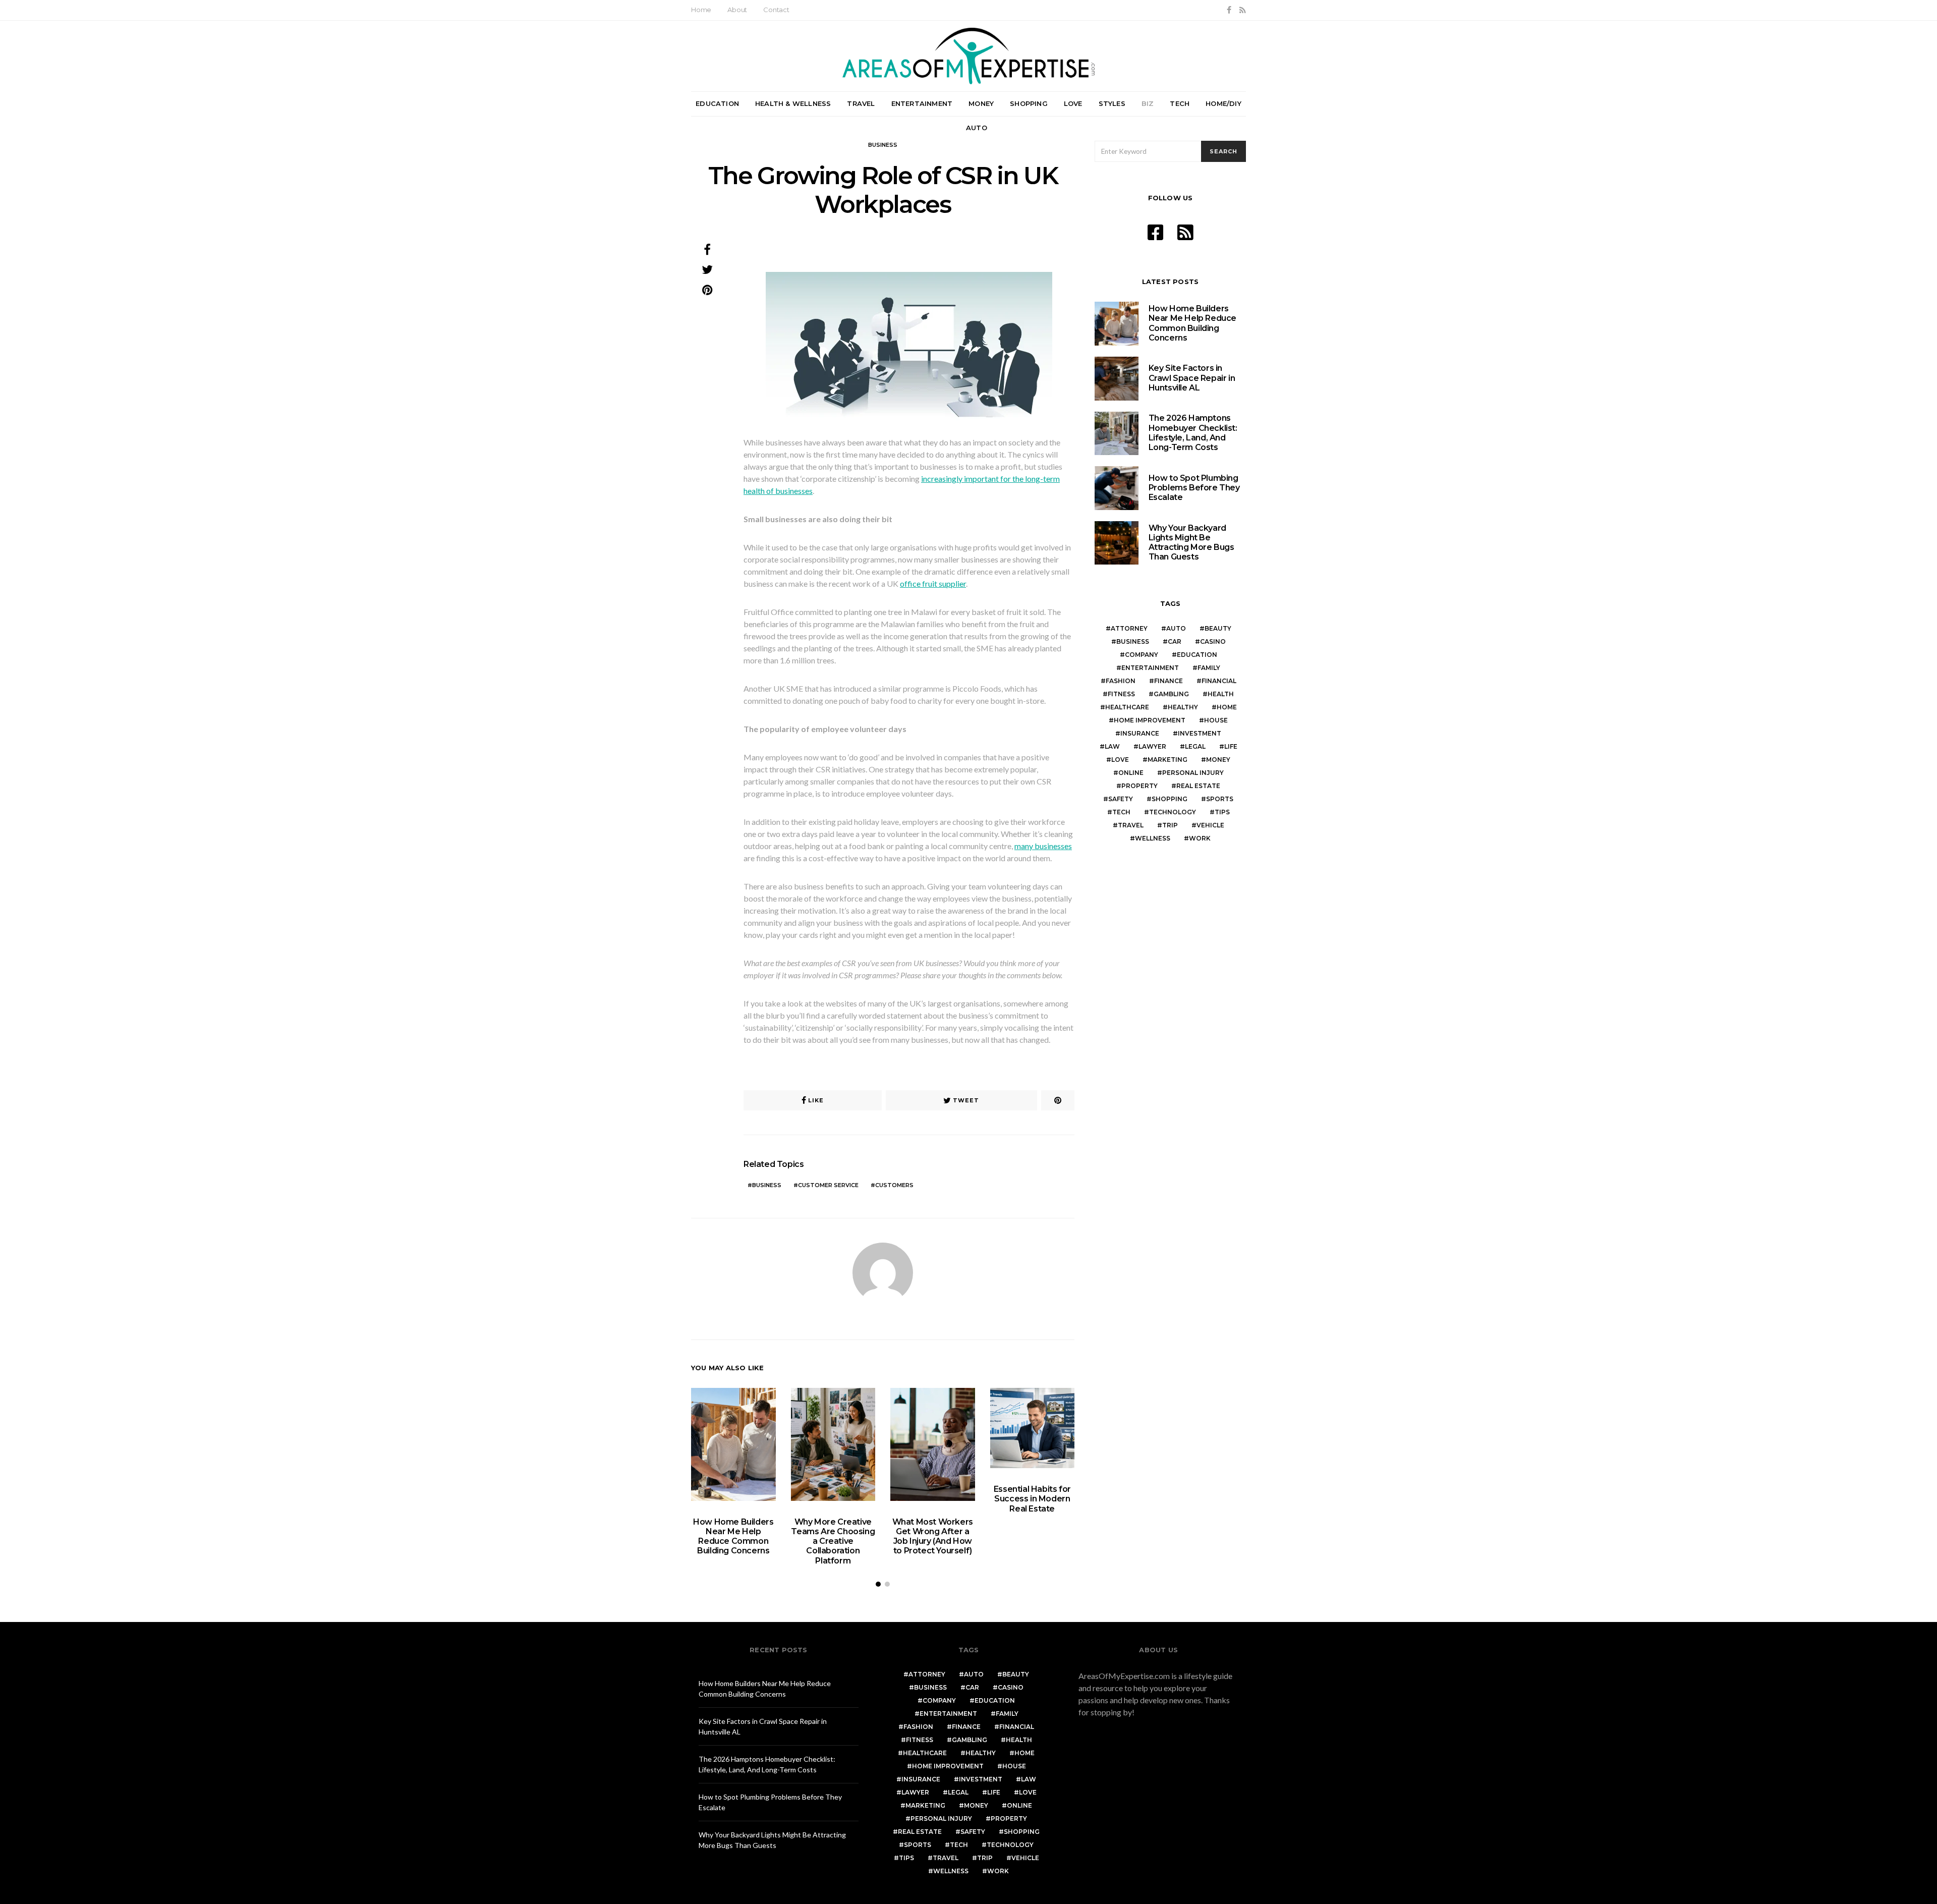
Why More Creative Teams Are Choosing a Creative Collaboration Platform (833, 1541)
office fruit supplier (933, 583)
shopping (1170, 799)
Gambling (1171, 694)
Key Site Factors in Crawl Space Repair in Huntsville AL (1192, 378)
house (1216, 720)
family (1209, 668)
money (1218, 760)
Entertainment (922, 103)
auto (1176, 628)
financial (1219, 681)
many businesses (1043, 846)
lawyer (1152, 746)
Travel (861, 103)
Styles (1112, 103)
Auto (977, 128)
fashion (1121, 681)
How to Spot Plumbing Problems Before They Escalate (1194, 488)
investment (1200, 733)
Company (1142, 655)
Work (1200, 838)
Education (717, 103)
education (1197, 655)
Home (701, 10)
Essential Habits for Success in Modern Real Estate (1032, 1499)
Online (1131, 773)
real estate (1198, 786)
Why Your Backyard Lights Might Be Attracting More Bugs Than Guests (1191, 543)
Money (981, 103)
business (767, 1185)
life (1231, 746)
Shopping (1029, 103)
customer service (828, 1185)
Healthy (1183, 707)
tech (1121, 812)
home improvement (1150, 720)
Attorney (1129, 628)
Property (1140, 786)
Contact (776, 10)
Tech (1180, 103)
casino (1213, 641)
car (1175, 641)
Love (1073, 103)
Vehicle (1210, 825)
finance (1169, 681)
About (737, 10)
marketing (1167, 760)
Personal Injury (1193, 773)
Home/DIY (1223, 103)
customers (894, 1185)
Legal (1195, 746)
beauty (1218, 628)
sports (1220, 799)
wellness (1153, 838)
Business (883, 145)
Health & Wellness (793, 103)
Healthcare (1127, 707)
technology (1173, 812)
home (1227, 707)
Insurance (1140, 733)
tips (1222, 812)
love (1120, 760)
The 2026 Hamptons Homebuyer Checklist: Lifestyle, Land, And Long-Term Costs (1193, 433)
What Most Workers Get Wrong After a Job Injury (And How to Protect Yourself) (933, 1536)
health (1221, 694)
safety (1121, 799)
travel (1131, 825)
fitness (1121, 694)
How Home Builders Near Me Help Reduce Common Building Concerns (733, 1536)
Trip (1170, 825)
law (1112, 746)
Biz (1148, 103)
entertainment (1150, 668)
